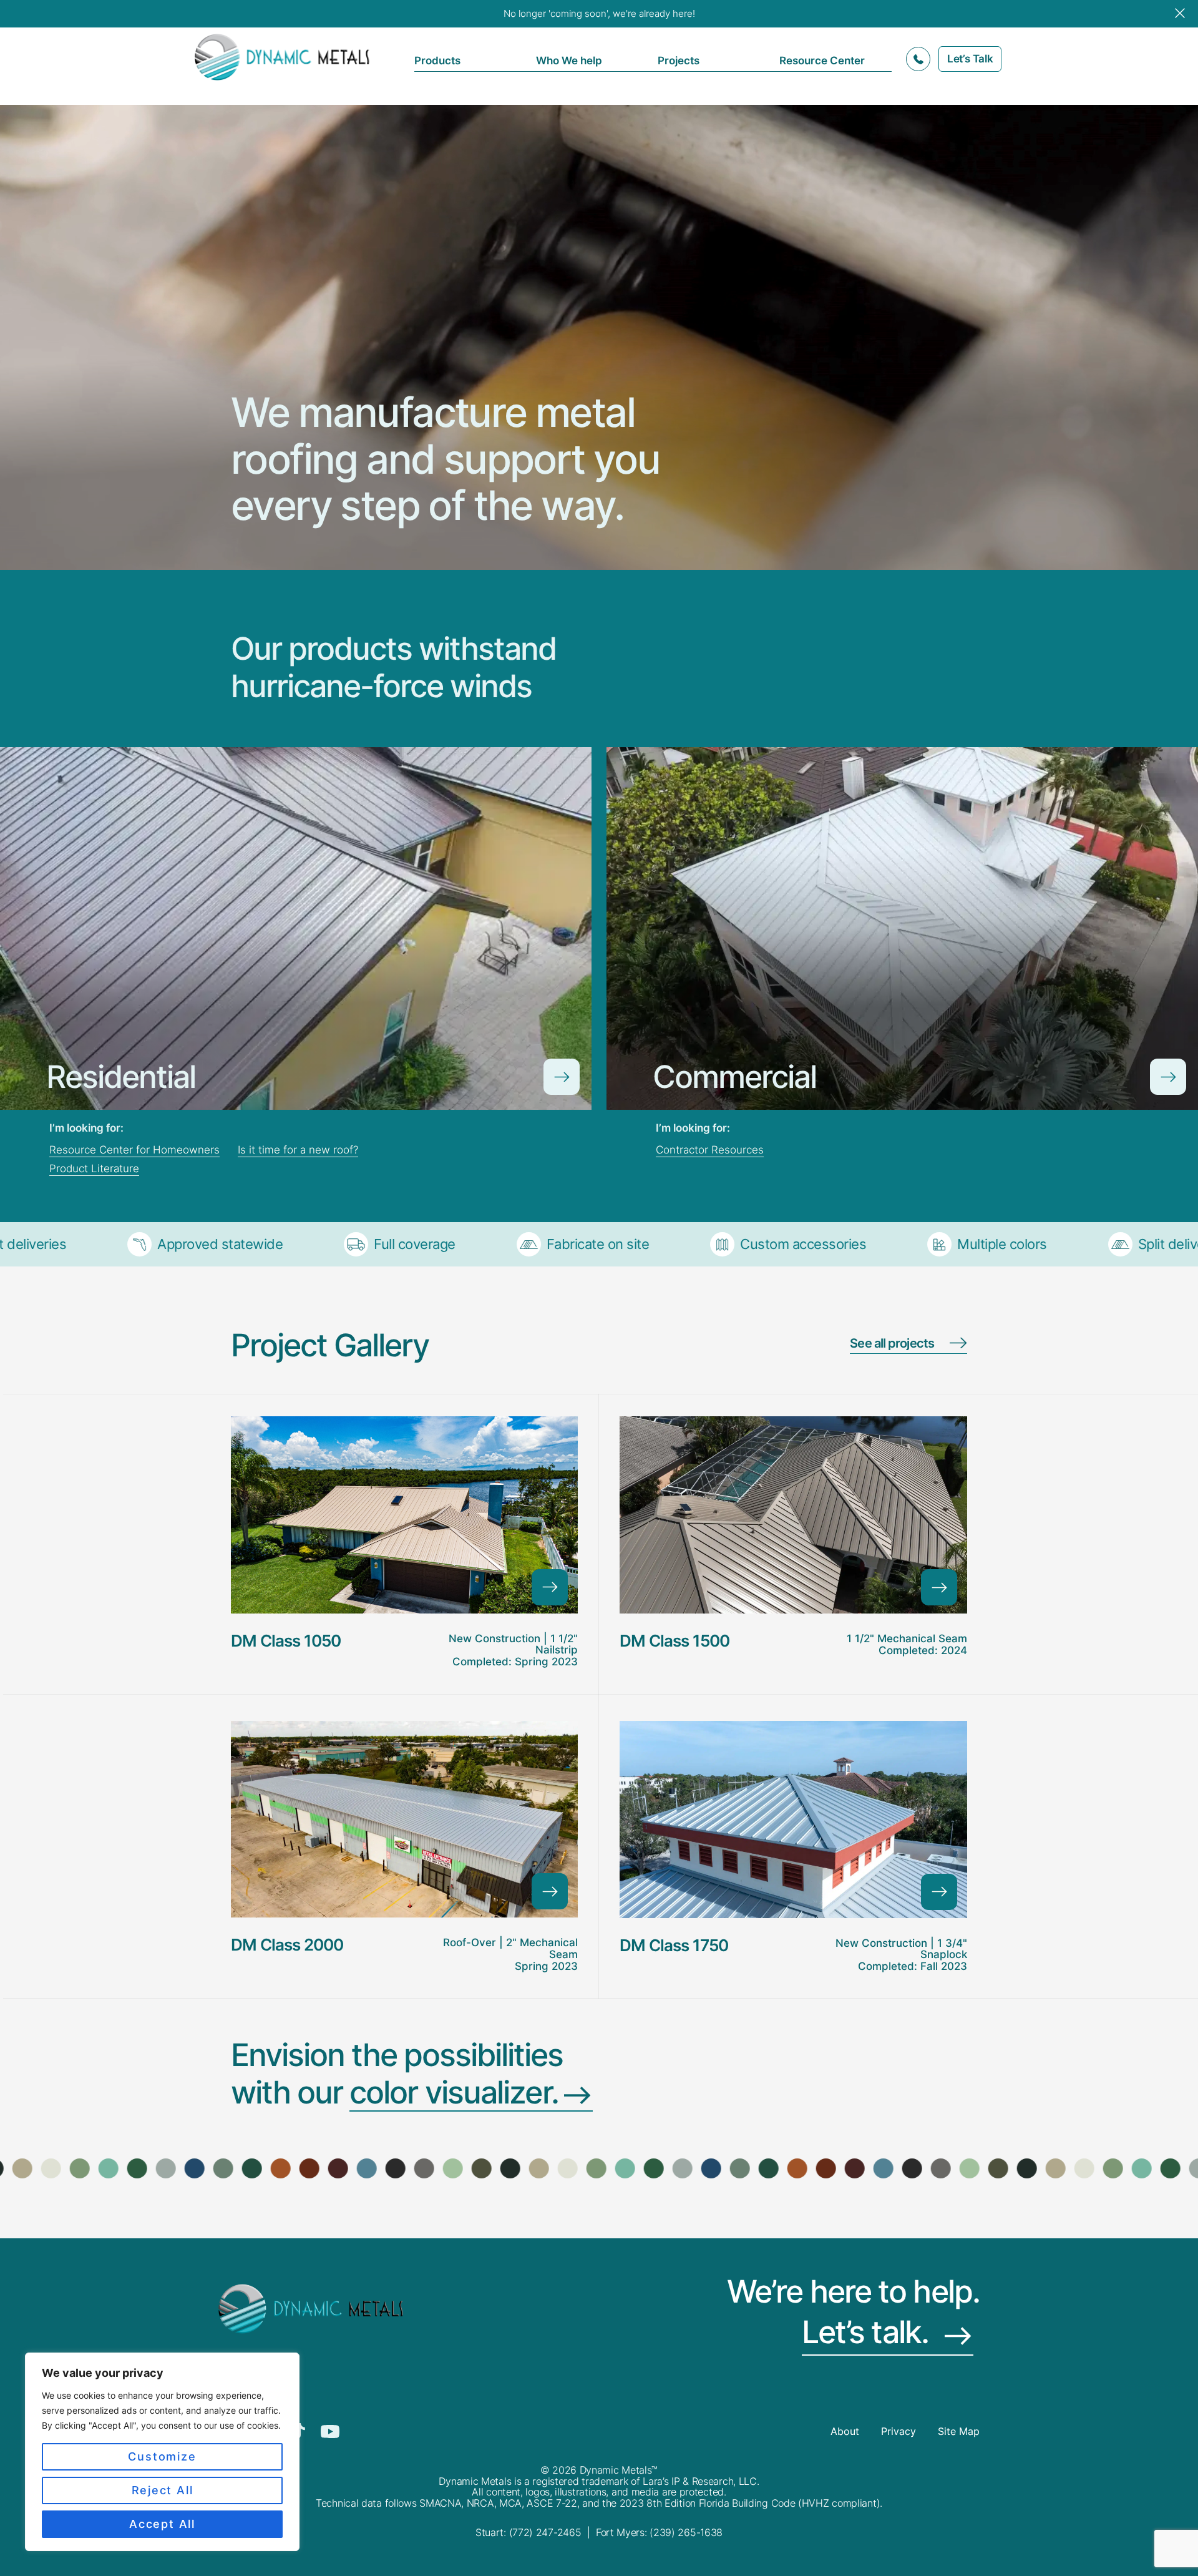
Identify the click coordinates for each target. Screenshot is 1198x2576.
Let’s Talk (970, 59)
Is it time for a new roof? (298, 1150)
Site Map (959, 2432)
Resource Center (822, 61)
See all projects (892, 1344)
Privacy (898, 2432)
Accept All (162, 2524)
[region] (162, 2452)
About (845, 2432)
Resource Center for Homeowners (134, 1150)
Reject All (163, 2490)
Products (437, 61)
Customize (162, 2456)
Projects (679, 61)
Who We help (569, 61)
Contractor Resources (710, 1150)
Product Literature (94, 1168)
